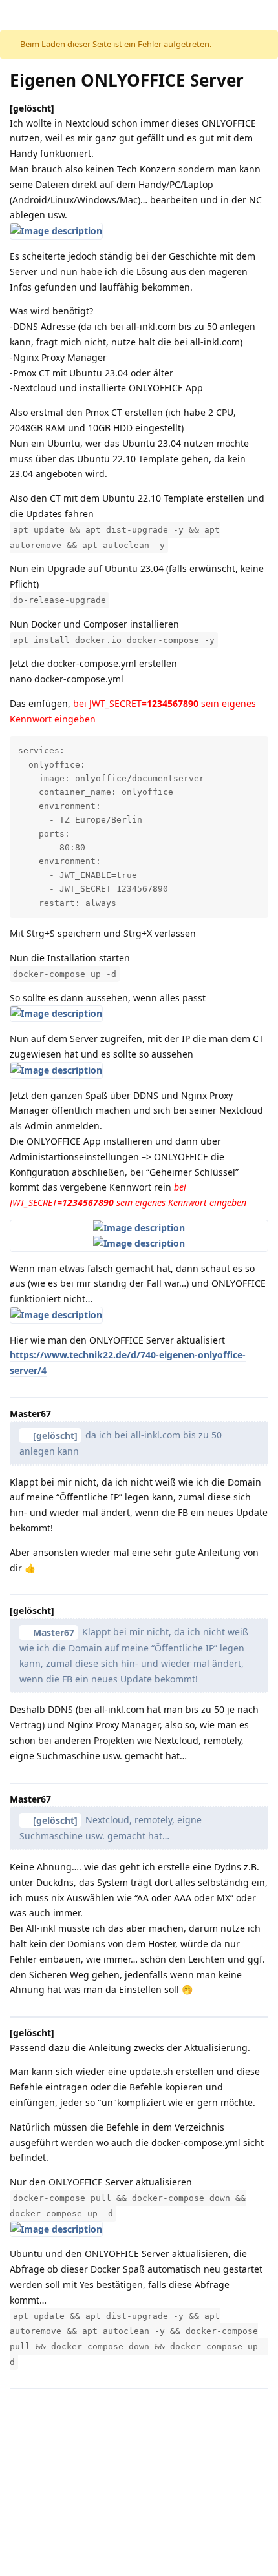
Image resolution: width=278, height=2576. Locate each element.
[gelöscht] (55, 1436)
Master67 (54, 1632)
